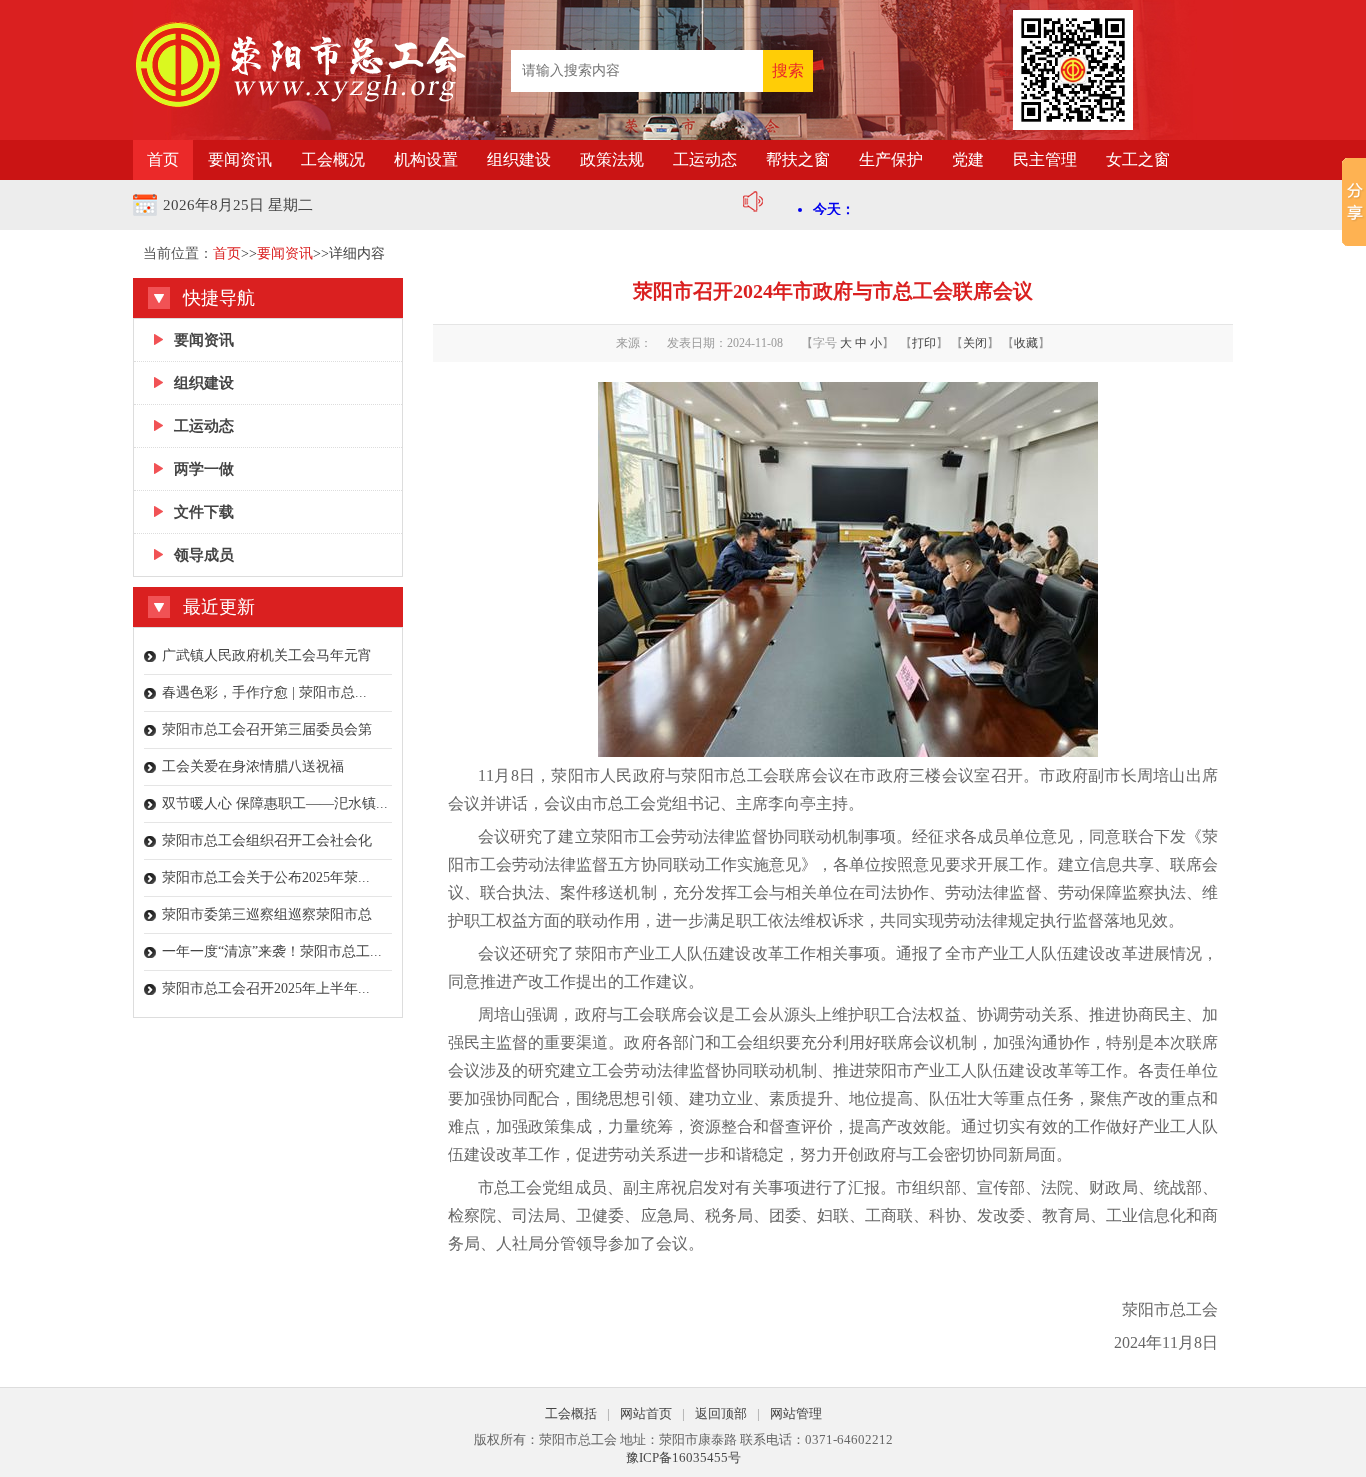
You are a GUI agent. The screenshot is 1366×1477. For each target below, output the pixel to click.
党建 (968, 159)
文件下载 (204, 512)
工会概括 (571, 1413)
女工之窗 (1138, 159)
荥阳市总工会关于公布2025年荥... (266, 877)
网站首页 (646, 1413)
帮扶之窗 (798, 159)
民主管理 (1045, 159)
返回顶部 (721, 1413)
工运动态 (705, 159)
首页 (163, 159)
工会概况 (333, 159)
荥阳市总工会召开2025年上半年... (266, 988)
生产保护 (891, 159)
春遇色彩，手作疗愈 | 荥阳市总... (264, 692)
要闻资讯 (240, 159)
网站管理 (796, 1413)
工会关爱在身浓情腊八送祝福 (253, 766)
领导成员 (204, 555)
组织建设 (519, 159)
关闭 (975, 343)
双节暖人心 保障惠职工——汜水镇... (275, 803)
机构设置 (426, 159)
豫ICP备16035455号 (683, 1457)
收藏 (1026, 343)
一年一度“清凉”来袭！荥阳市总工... (272, 951)
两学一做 (204, 469)
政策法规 (612, 159)
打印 (924, 343)
